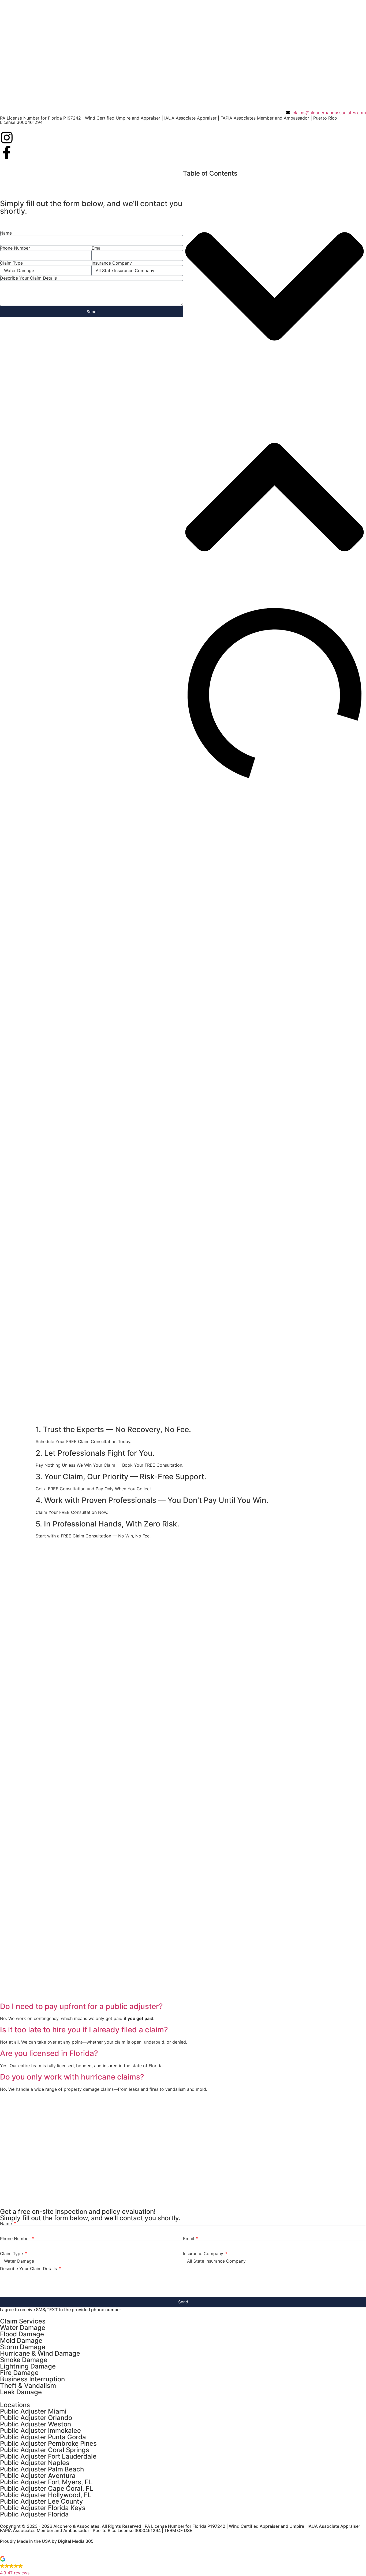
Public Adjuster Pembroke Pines (48, 2443)
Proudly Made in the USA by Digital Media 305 (47, 2541)
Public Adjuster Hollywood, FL (46, 2495)
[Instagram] (7, 138)
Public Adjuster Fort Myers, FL (46, 2482)
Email (97, 248)
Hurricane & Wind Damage (40, 2353)
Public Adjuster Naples (35, 2463)
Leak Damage (21, 2392)
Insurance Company (112, 263)
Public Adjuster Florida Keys (43, 2508)
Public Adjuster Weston (36, 2424)
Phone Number (15, 248)
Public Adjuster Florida (34, 2514)
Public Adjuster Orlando (36, 2418)
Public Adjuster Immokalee (40, 2431)
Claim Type (11, 263)
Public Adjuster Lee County (42, 2501)
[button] (274, 287)
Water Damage (23, 2328)
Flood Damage (22, 2334)
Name (6, 233)
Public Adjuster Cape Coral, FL (47, 2488)
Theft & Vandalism (28, 2386)
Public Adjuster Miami (33, 2411)
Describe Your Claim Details (28, 278)
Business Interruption (32, 2379)
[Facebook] (7, 153)
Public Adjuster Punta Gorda (43, 2437)
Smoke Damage (24, 2360)
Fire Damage (19, 2373)
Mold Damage (21, 2340)
